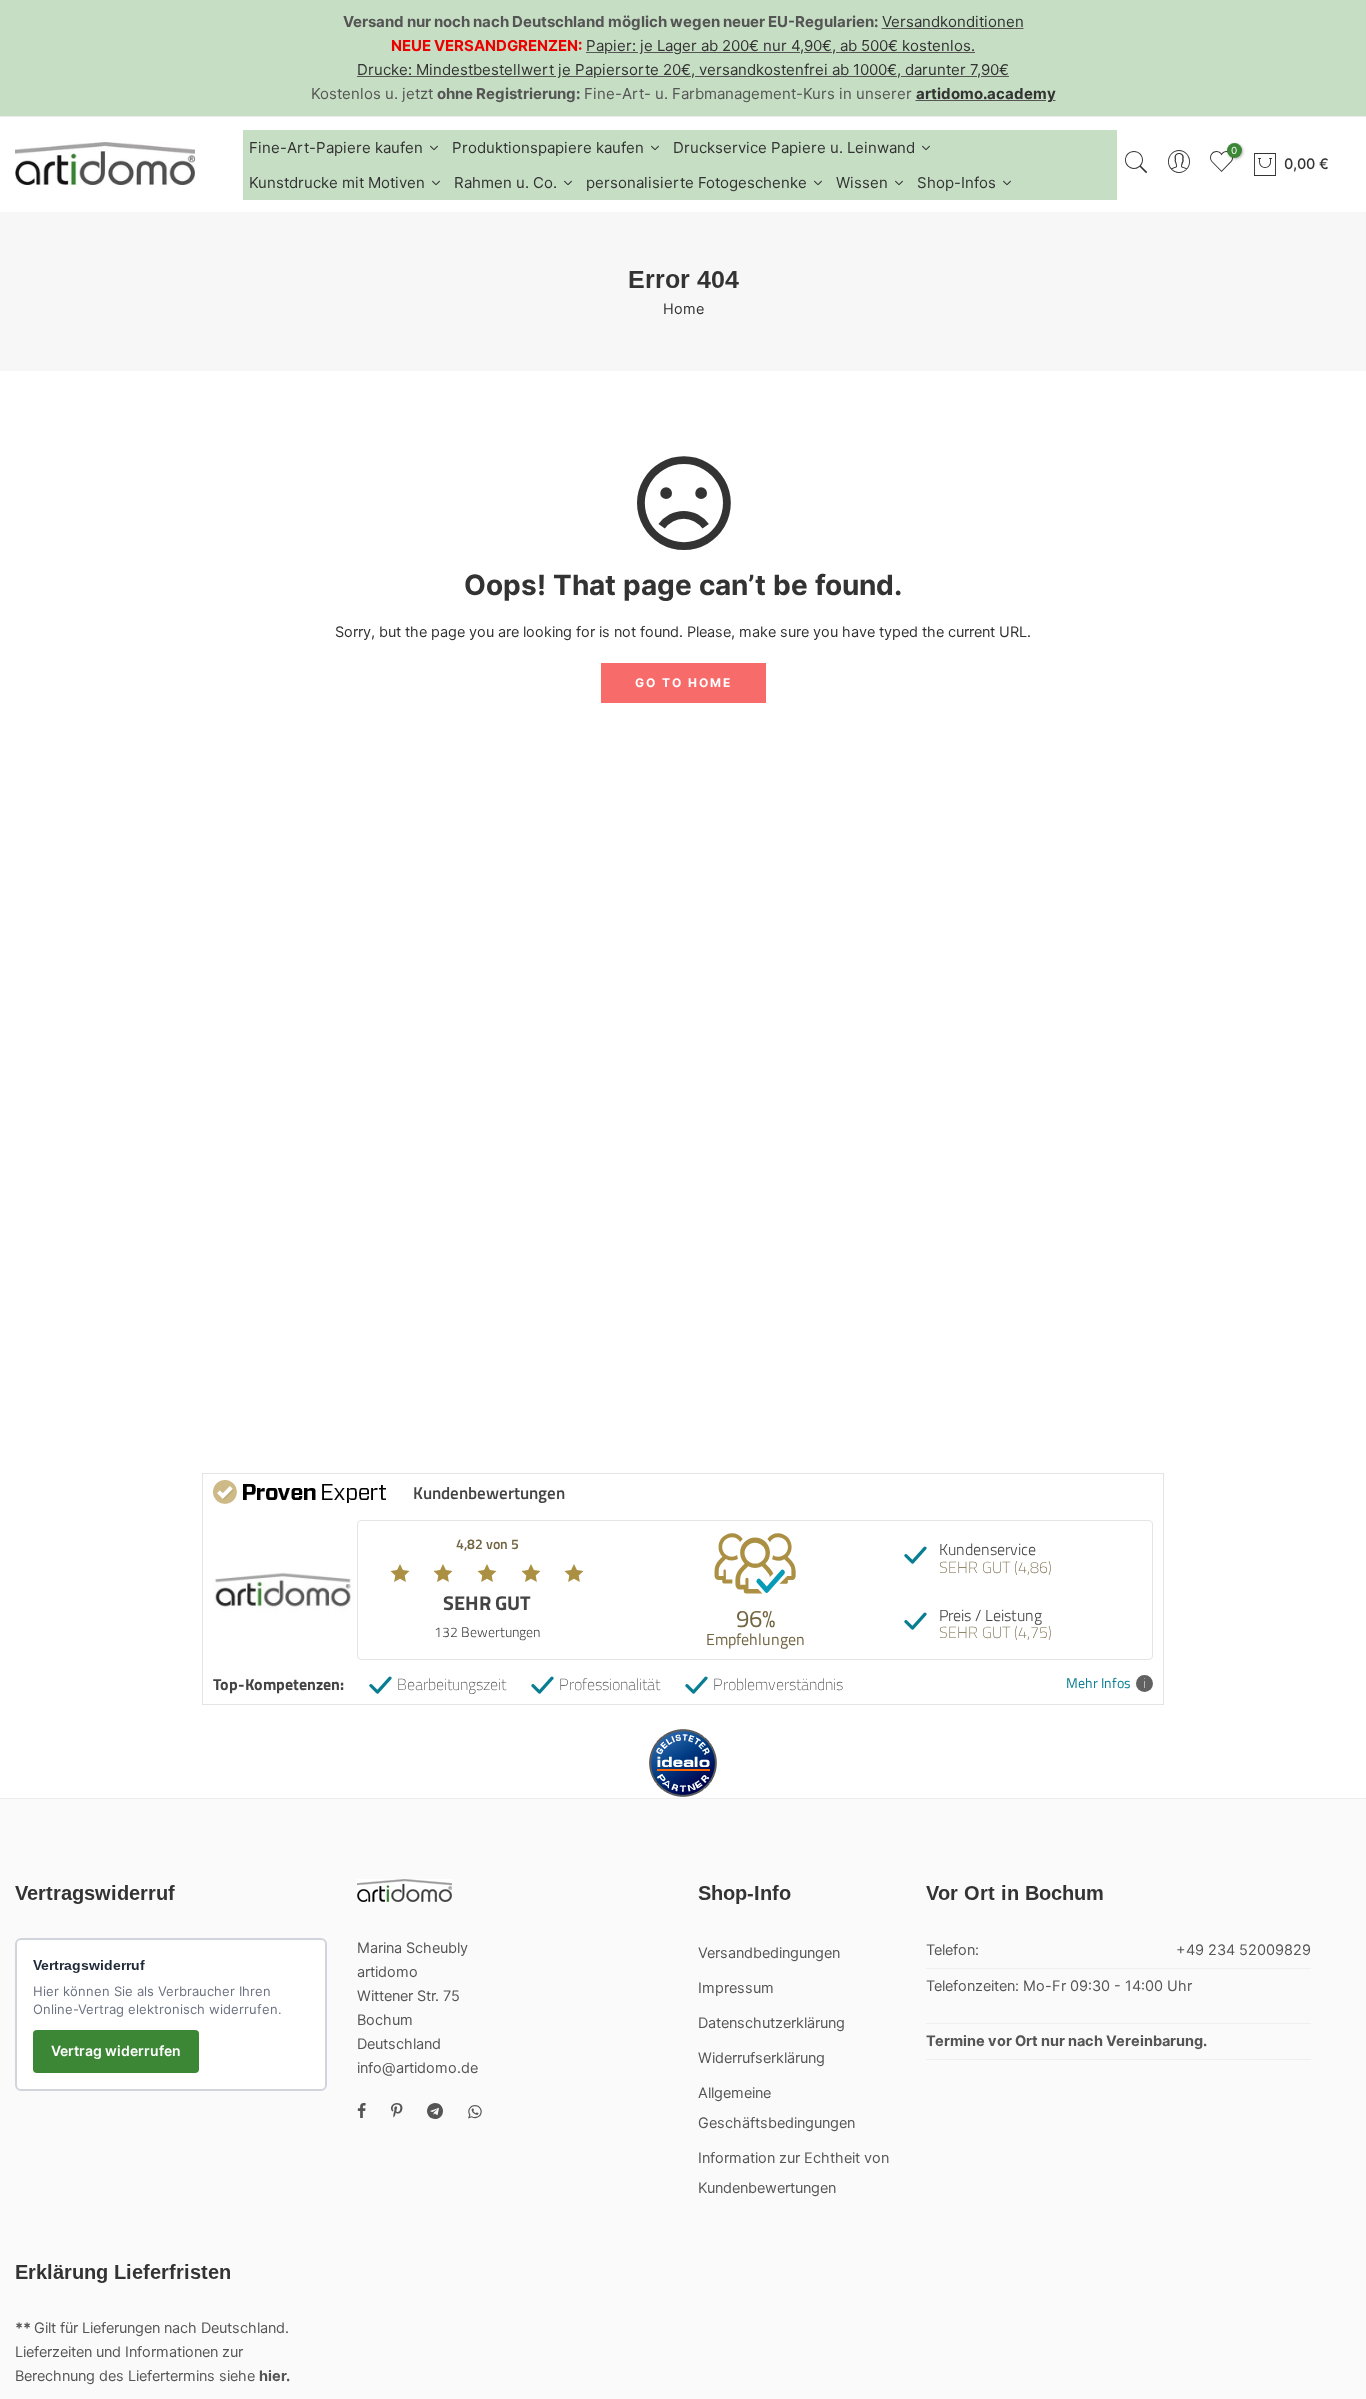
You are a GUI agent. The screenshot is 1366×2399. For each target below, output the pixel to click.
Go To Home (683, 682)
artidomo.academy (986, 93)
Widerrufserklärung (761, 2058)
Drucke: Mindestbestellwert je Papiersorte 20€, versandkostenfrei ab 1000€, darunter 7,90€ (683, 69)
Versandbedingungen (769, 1953)
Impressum (736, 1988)
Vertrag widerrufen (116, 2050)
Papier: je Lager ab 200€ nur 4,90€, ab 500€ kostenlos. (780, 45)
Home (683, 309)
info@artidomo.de (417, 2068)
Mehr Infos (1098, 1683)
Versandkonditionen (953, 21)
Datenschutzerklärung (771, 2023)
